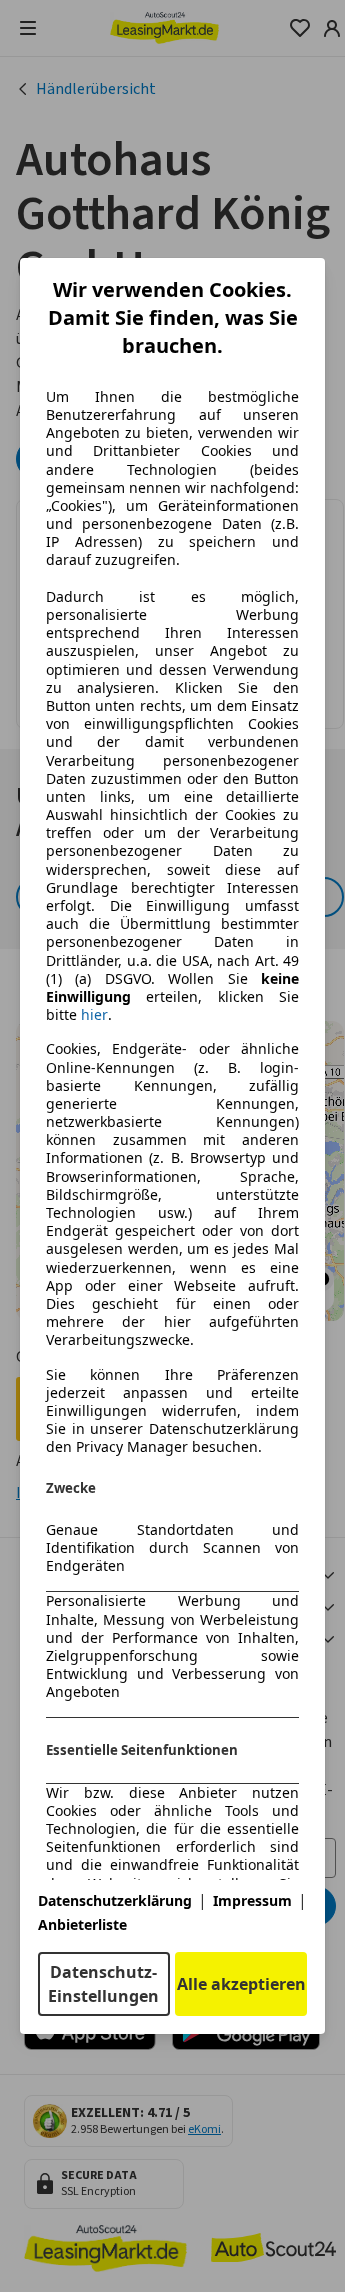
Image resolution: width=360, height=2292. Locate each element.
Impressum (252, 1900)
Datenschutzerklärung (115, 1900)
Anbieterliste (82, 1924)
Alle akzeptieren (241, 1984)
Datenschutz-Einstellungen (103, 1984)
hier (94, 1015)
